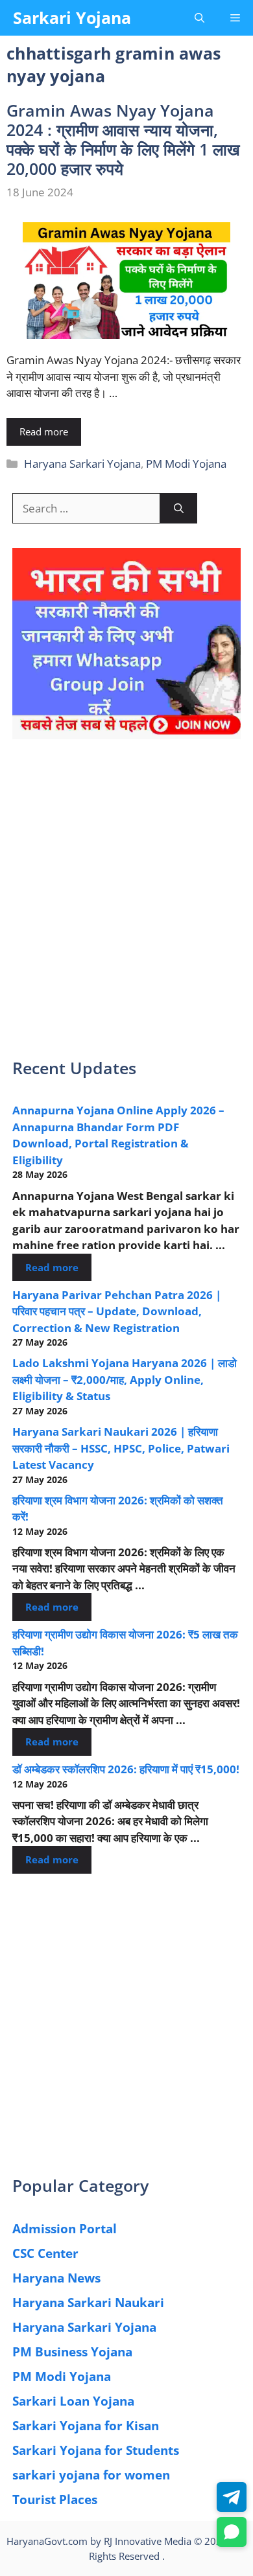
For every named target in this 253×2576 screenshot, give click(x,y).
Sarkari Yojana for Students (96, 2450)
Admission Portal (65, 2229)
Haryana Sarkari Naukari (88, 2303)
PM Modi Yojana (186, 464)
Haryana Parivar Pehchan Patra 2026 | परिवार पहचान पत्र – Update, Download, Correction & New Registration (117, 1311)
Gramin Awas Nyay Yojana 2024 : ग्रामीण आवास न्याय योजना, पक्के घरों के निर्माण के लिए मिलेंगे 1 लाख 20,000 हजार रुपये (123, 139)
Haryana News (56, 2278)
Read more (44, 431)
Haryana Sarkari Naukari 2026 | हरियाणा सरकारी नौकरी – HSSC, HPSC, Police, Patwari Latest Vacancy (121, 1448)
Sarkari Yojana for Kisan (86, 2426)
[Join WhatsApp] (232, 2532)
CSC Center (45, 2253)
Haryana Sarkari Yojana (82, 464)
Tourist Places (55, 2500)
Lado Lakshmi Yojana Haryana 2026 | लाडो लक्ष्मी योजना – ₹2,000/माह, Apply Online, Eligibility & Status (125, 1379)
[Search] (179, 509)
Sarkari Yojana (72, 17)
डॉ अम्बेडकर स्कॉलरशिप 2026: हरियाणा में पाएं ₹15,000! (126, 1769)
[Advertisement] (126, 907)
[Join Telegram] (232, 2497)
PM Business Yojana (72, 2352)
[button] (199, 18)
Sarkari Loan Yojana (73, 2401)
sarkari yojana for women (91, 2475)
